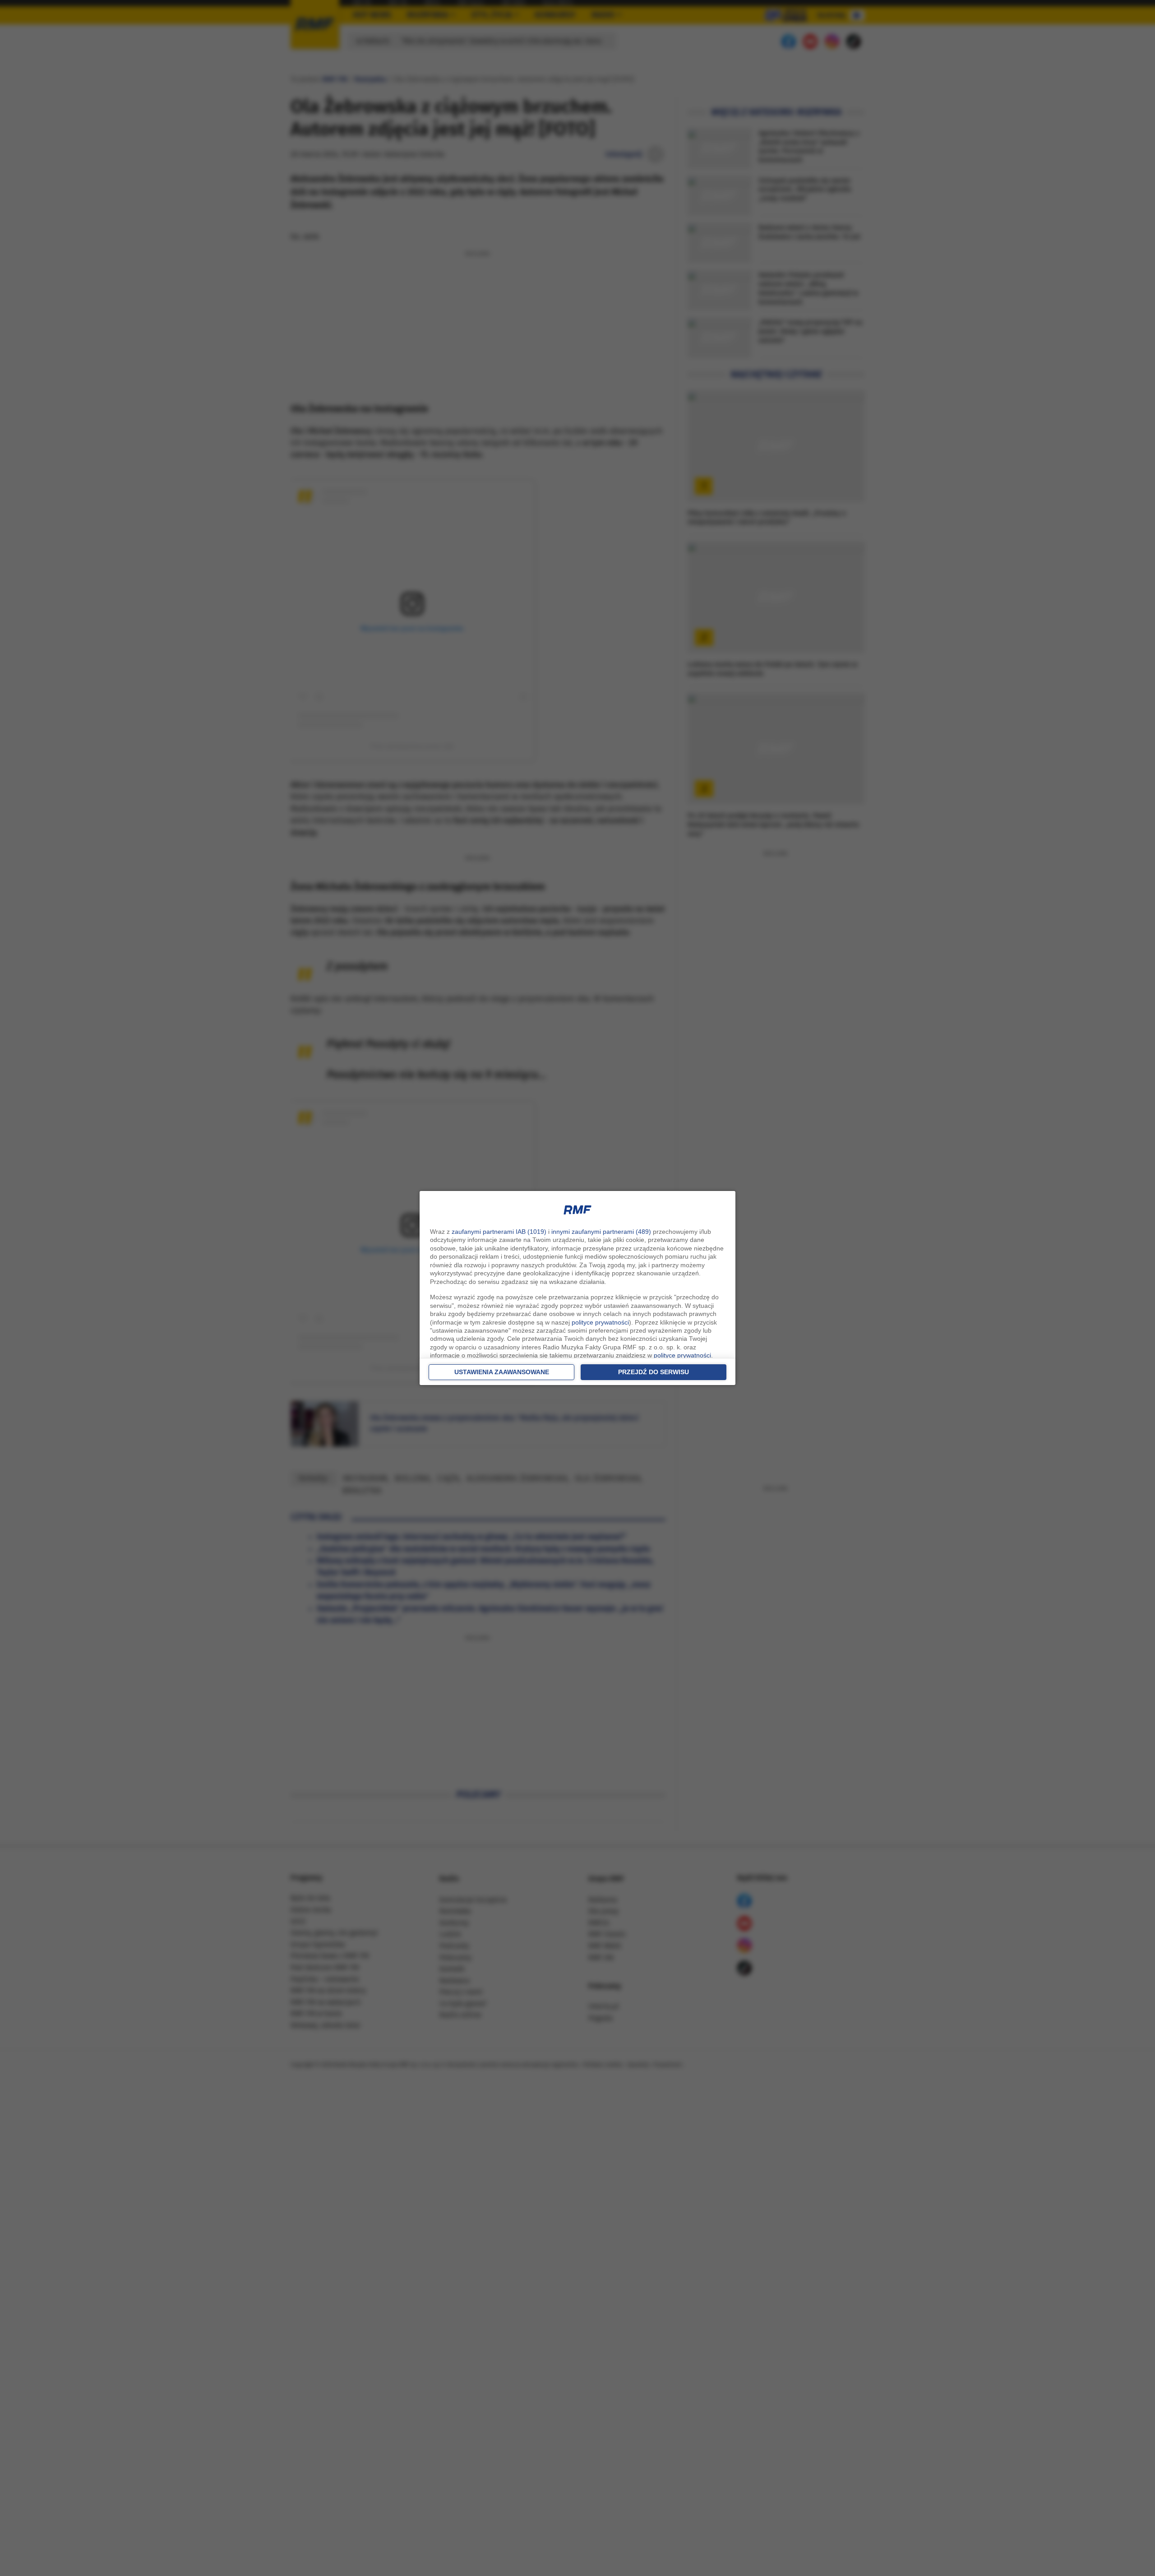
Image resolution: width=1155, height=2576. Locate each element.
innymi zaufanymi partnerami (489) (601, 1232)
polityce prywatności (600, 1322)
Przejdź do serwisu (654, 1372)
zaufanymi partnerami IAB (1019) (499, 1232)
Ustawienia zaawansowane (502, 1372)
